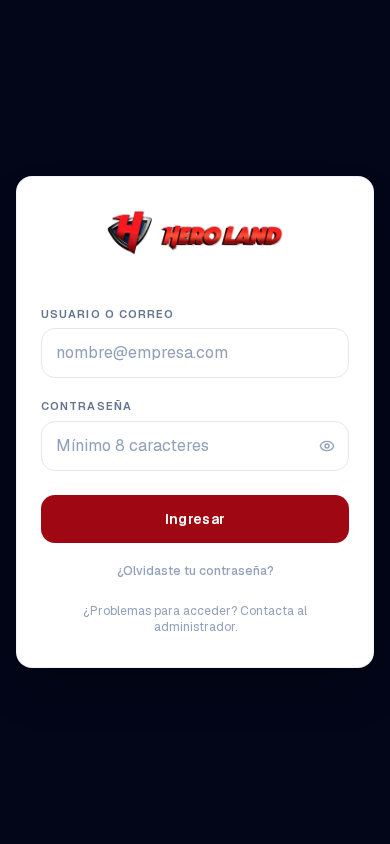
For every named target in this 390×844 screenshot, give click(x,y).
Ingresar (195, 519)
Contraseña (86, 406)
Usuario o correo (108, 314)
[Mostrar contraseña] (327, 446)
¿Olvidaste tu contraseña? (195, 571)
